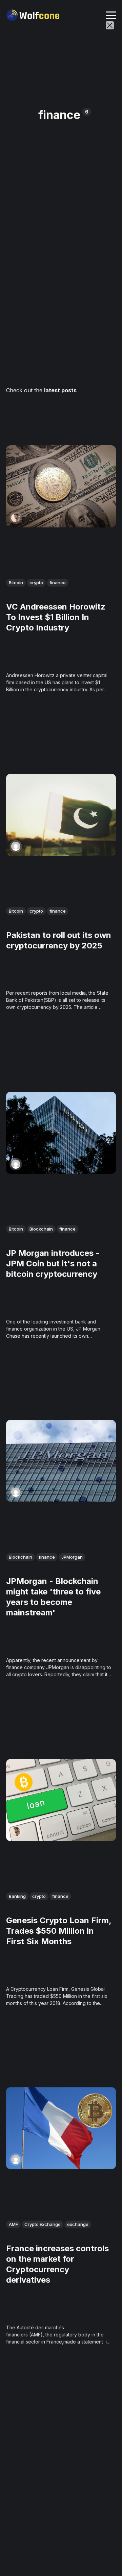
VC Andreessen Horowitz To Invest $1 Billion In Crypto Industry (56, 617)
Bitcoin (16, 583)
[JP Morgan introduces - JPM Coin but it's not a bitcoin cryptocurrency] (61, 1132)
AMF (13, 2224)
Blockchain (41, 1229)
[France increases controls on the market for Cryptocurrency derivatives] (61, 2128)
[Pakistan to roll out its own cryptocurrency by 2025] (61, 814)
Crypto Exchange (43, 2224)
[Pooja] (16, 846)
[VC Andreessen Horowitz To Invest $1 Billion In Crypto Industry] (61, 486)
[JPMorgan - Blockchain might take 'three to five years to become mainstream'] (61, 1461)
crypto (36, 583)
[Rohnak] (16, 518)
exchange (78, 2224)
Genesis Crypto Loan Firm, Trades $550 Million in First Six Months (59, 1930)
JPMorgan (72, 1557)
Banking (17, 1896)
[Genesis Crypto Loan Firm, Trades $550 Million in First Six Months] (61, 1800)
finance (58, 583)
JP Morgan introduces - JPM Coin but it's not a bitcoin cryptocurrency (53, 1263)
